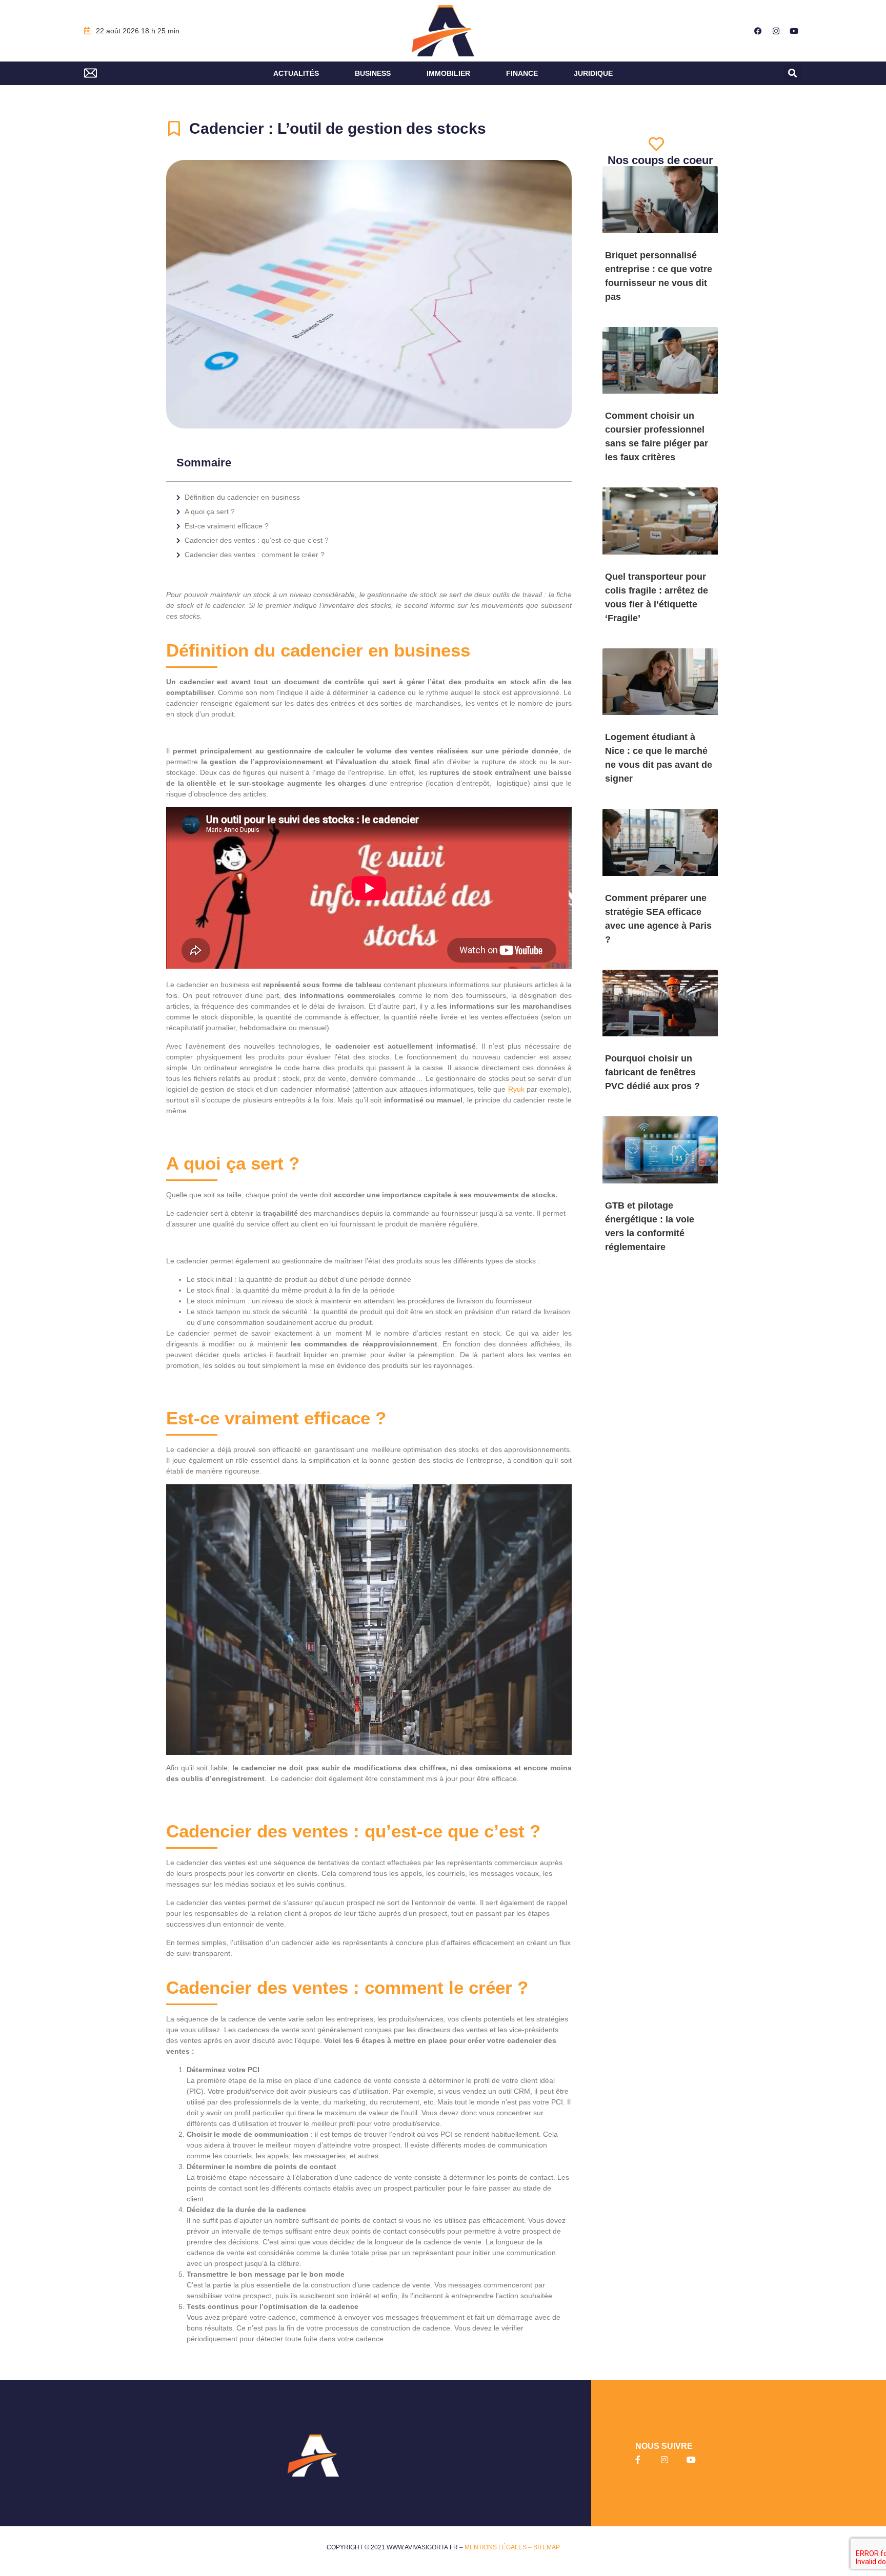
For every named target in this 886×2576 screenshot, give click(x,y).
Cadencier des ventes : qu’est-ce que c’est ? (257, 540)
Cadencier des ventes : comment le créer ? (255, 555)
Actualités (296, 73)
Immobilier (448, 73)
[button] (792, 74)
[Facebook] (758, 31)
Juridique (593, 73)
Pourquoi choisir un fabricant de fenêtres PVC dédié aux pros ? (652, 1072)
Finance (522, 73)
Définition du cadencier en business (242, 497)
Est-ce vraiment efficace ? (227, 526)
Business (373, 73)
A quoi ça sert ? (210, 512)
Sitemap (547, 2547)
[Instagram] (776, 31)
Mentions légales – (499, 2547)
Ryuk (516, 1089)
